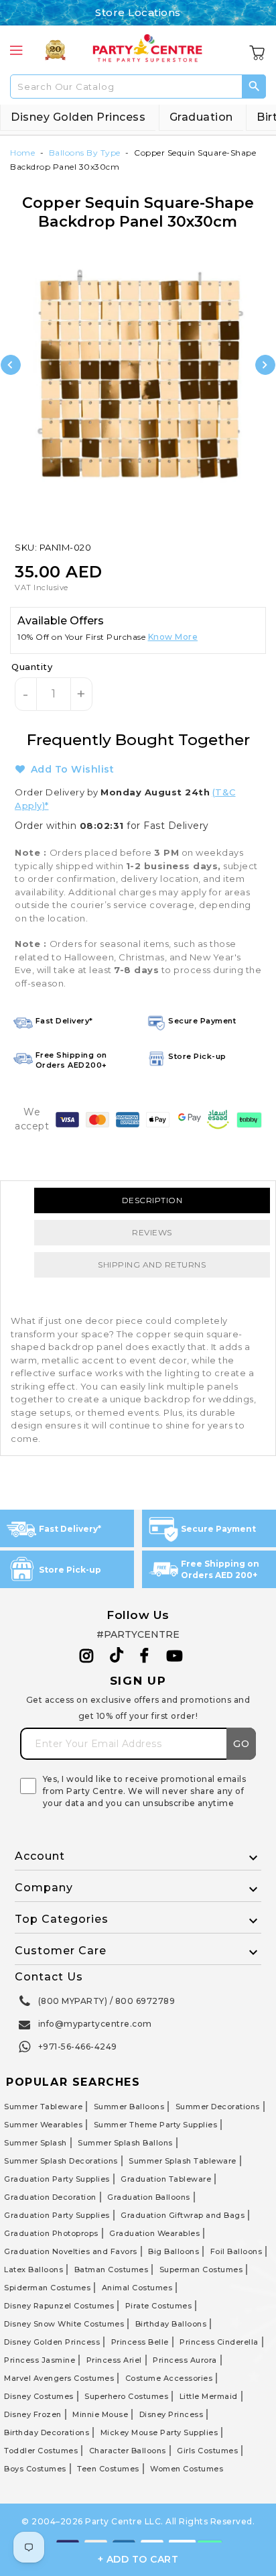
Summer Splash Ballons (125, 2143)
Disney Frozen (33, 2414)
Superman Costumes (201, 2270)
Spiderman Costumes (47, 2288)
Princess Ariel (114, 2360)
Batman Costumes (112, 2270)
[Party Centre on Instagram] (87, 1656)
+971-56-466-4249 (78, 2047)
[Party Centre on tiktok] (117, 1657)
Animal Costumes (137, 2288)
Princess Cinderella (219, 2342)
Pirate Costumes (159, 2306)
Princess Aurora (185, 2360)
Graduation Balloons (149, 2197)
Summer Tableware (43, 2107)
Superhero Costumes (126, 2396)
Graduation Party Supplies (57, 2179)
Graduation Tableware (166, 2179)
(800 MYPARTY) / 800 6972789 (107, 2001)
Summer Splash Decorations (61, 2161)
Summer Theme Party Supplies (156, 2125)
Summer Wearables (43, 2125)
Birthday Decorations (47, 2432)
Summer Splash (36, 2143)
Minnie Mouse (100, 2414)
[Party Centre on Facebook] (145, 1656)
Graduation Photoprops (51, 2233)
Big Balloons (174, 2251)
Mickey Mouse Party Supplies (159, 2432)
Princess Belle (140, 2342)
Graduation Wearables (154, 2233)
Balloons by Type (85, 153)
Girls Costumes (207, 2451)
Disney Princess (171, 2414)
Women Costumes (187, 2469)
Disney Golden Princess (78, 117)
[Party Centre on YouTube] (175, 1656)
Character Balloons (128, 2451)
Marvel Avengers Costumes (59, 2378)
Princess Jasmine (40, 2360)
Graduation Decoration (50, 2197)
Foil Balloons (236, 2251)
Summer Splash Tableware (183, 2161)
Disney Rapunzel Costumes (59, 2306)
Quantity (32, 667)
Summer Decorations (218, 2107)
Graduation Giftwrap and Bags (183, 2215)
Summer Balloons (129, 2107)
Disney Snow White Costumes (64, 2324)
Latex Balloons (33, 2270)
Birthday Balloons (171, 2324)
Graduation (201, 117)
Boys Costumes (35, 2469)
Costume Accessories (169, 2378)
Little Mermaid (209, 2396)
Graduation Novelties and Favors (71, 2251)
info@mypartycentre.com (95, 2024)
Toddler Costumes (41, 2451)
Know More (173, 637)
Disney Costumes (39, 2396)
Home (22, 153)
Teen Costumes (108, 2469)
